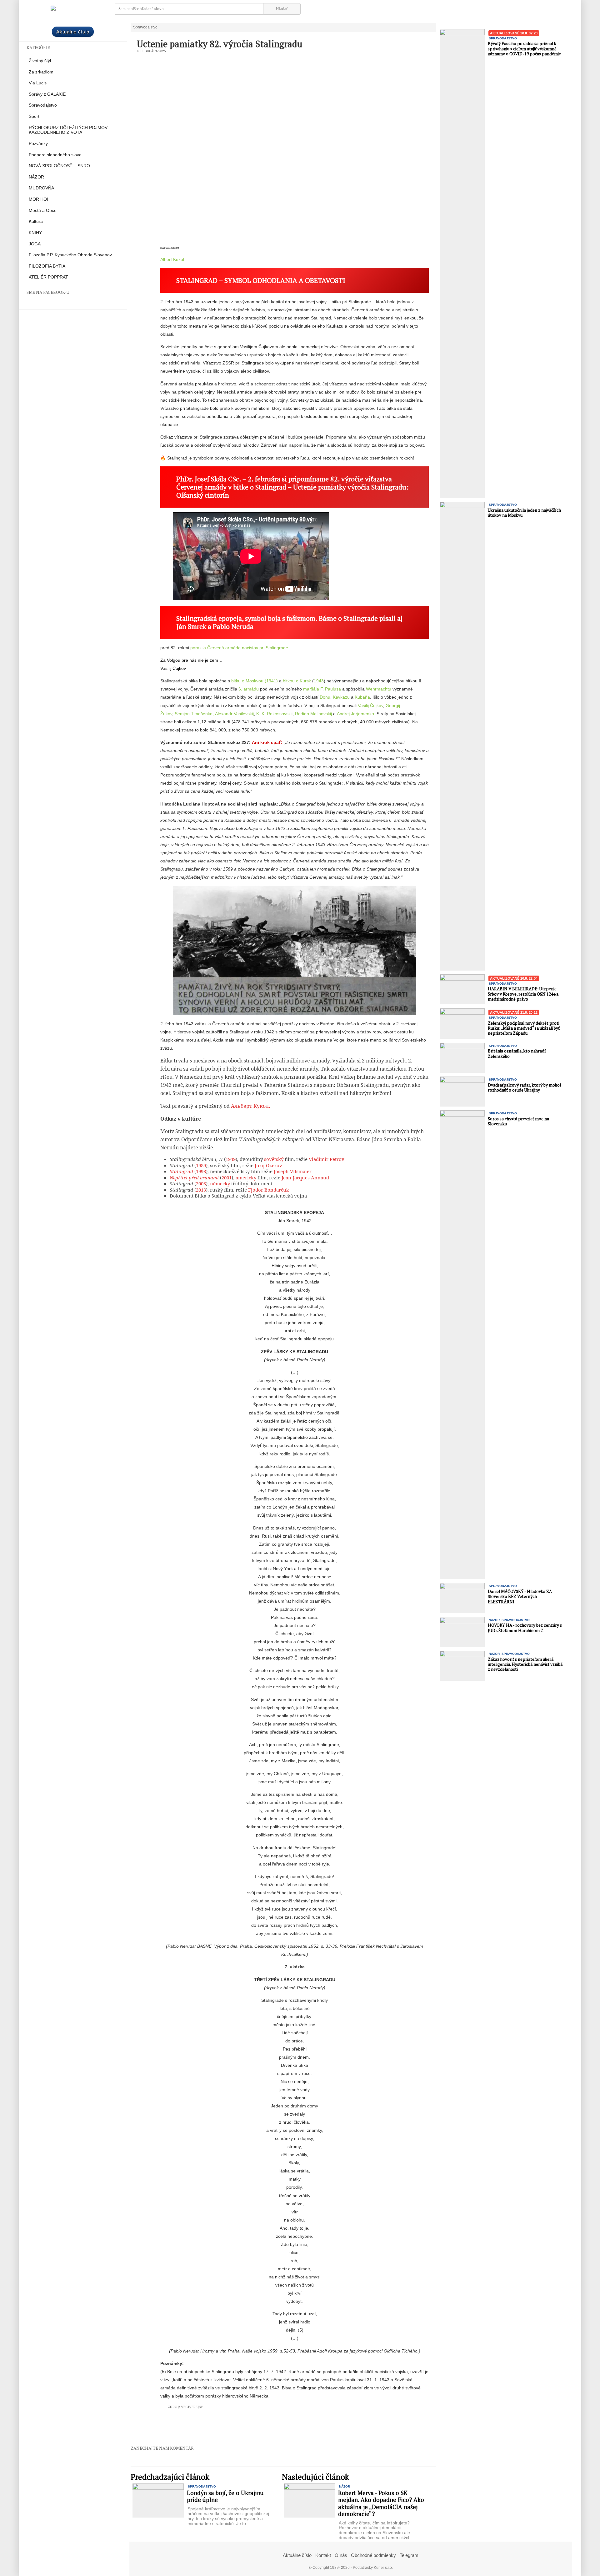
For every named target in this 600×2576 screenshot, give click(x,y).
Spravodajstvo (43, 105)
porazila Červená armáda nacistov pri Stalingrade (239, 648)
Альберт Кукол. (250, 1106)
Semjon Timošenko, (194, 714)
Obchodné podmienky (373, 2555)
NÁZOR (36, 177)
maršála (312, 689)
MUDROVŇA (41, 188)
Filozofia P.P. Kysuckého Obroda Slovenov (70, 255)
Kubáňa (362, 697)
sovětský (274, 1159)
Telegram (409, 2555)
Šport (34, 116)
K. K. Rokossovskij (274, 714)
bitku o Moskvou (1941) (255, 681)
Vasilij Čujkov (173, 668)
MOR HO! (38, 199)
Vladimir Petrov (327, 1159)
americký (246, 1178)
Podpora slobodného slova (55, 155)
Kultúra (36, 221)
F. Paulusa (331, 689)
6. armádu (249, 689)
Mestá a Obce (43, 211)
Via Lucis (38, 83)
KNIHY (35, 233)
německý (220, 1183)
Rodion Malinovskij (313, 714)
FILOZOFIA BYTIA (47, 266)
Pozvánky (38, 144)
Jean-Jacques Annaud (305, 1178)
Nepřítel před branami (194, 1178)
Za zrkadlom (41, 72)
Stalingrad (181, 1171)
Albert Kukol (172, 259)
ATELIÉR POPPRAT (48, 277)
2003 (201, 1183)
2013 (201, 1190)
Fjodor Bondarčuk (269, 1190)
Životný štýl (40, 61)
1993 (201, 1171)
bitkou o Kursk (297, 681)
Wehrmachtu (379, 689)
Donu (325, 697)
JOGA (35, 244)
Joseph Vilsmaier (293, 1171)
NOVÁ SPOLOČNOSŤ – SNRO (59, 166)
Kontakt (323, 2555)
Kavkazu (341, 697)
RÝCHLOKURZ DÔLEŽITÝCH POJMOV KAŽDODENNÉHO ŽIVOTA (68, 130)
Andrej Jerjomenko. (356, 714)
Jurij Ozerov (268, 1165)
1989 (201, 1165)
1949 (231, 1159)
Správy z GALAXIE (47, 94)
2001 (227, 1178)
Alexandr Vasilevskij (234, 714)
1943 (319, 681)
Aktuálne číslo (73, 32)
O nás (341, 2555)
